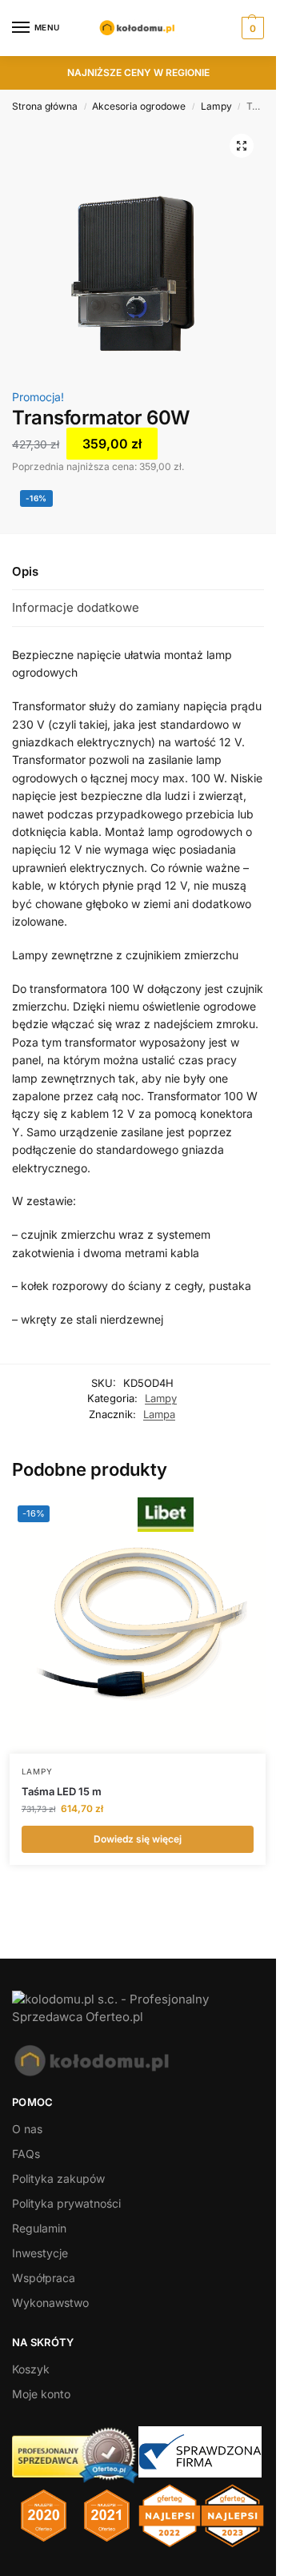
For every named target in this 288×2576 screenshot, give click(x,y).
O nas (27, 2129)
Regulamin (39, 2228)
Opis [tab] (25, 571)
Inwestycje (40, 2253)
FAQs (26, 2154)
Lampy (216, 106)
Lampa (159, 1414)
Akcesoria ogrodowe (139, 106)
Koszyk (31, 2369)
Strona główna (45, 106)
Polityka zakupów (58, 2178)
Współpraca (44, 2278)
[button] (251, 28)
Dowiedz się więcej (138, 1839)
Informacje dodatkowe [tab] (76, 607)
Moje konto (41, 2394)
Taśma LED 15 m (62, 1791)
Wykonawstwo (50, 2303)
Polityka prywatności (66, 2203)
